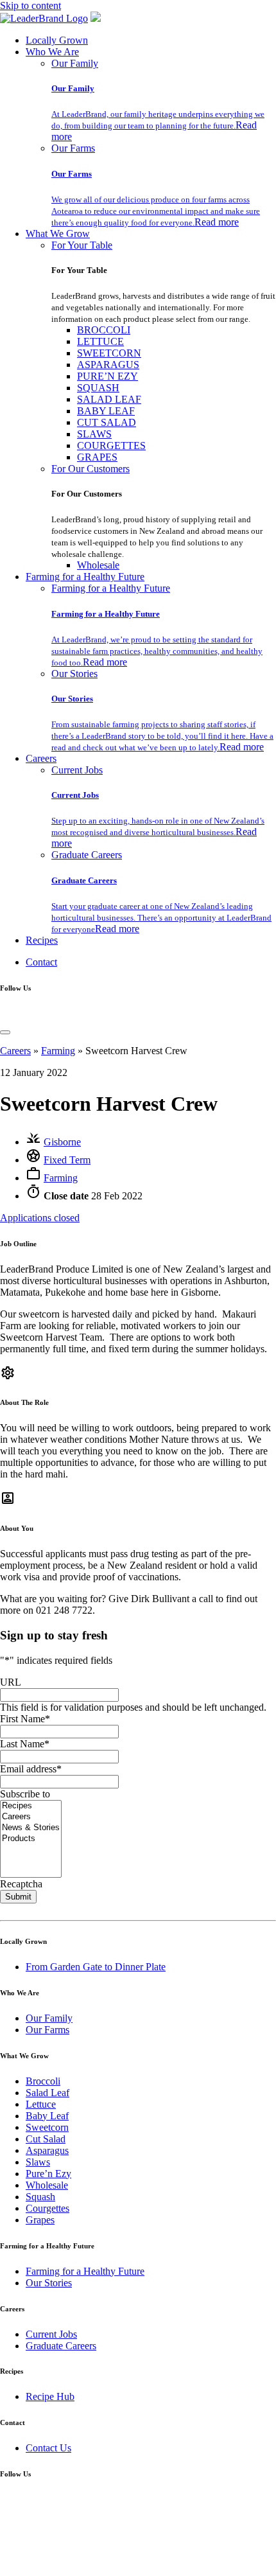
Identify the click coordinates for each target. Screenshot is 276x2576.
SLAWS (94, 434)
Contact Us (48, 2448)
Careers (41, 758)
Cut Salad (46, 2139)
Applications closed (40, 1218)
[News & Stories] (31, 1828)
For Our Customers (91, 469)
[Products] (31, 1839)
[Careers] (31, 1817)
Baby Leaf (47, 2116)
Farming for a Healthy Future (85, 577)
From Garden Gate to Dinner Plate (96, 1967)
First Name (25, 1719)
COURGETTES (111, 446)
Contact (41, 962)
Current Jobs (77, 770)
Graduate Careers (87, 855)
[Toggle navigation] (5, 1032)
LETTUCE (100, 341)
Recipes (42, 940)
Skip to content (30, 5)
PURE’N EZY (108, 376)
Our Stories (74, 674)
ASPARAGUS (108, 365)
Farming (58, 1051)
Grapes (40, 2220)
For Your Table (82, 245)
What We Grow (58, 234)
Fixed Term (67, 1160)
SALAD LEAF (109, 399)
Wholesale (98, 565)
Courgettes (47, 2208)
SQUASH (98, 388)
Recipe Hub (50, 2396)
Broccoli (43, 2081)
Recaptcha (21, 1884)
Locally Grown (57, 40)
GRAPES (97, 457)
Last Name (25, 1744)
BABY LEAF (106, 411)
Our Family (75, 63)
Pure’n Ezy (48, 2174)
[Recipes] (31, 1806)
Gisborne (62, 1142)
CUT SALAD (107, 422)
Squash (40, 2197)
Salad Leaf (47, 2093)
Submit (18, 1897)
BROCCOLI (104, 330)
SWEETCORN (109, 353)
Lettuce (41, 2104)
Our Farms (73, 148)
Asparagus (47, 2150)
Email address (31, 1769)
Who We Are (52, 52)
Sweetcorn (47, 2127)
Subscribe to (25, 1794)
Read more (217, 222)
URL (11, 1682)
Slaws (38, 2162)
